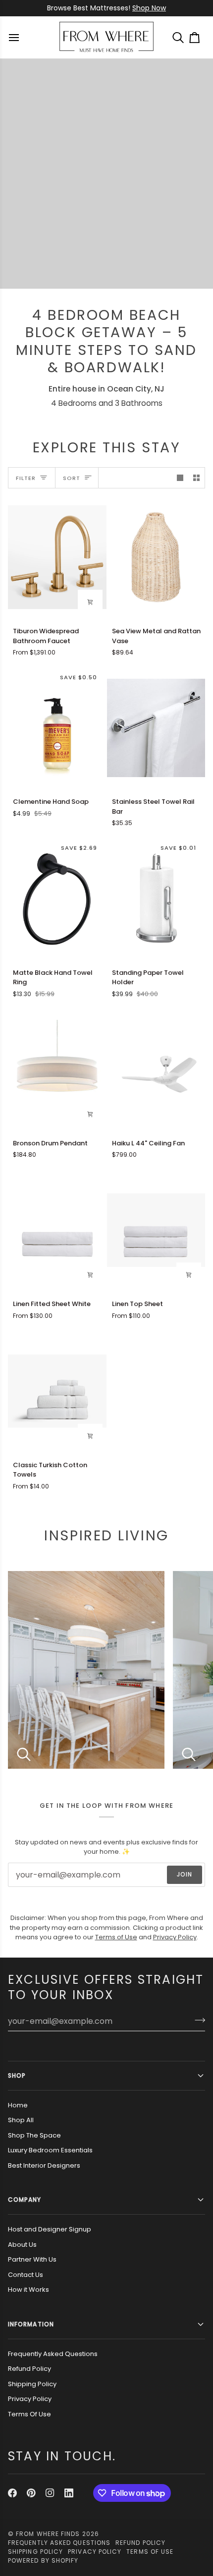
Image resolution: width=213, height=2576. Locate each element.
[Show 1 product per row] (180, 478)
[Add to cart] (90, 1114)
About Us (22, 2245)
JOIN (132, 8)
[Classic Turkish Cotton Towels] (57, 1391)
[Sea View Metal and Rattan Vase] (156, 557)
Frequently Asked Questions (53, 2354)
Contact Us (26, 2275)
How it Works (28, 2290)
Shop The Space (34, 2135)
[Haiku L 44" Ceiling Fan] (156, 1069)
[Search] (181, 37)
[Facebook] (12, 2493)
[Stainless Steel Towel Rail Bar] (156, 728)
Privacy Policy (175, 1937)
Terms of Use (116, 1937)
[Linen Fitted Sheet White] (57, 1230)
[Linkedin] (69, 2493)
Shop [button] (17, 2075)
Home (18, 2105)
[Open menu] (15, 37)
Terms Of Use (29, 2414)
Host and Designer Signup (50, 2229)
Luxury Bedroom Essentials (50, 2150)
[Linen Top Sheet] (156, 1230)
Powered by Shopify (43, 2560)
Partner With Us (32, 2259)
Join (185, 1874)
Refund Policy (29, 2369)
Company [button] (25, 2200)
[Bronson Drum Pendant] (57, 1069)
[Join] (197, 2020)
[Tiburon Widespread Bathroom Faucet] (57, 557)
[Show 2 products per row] (196, 478)
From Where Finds (48, 2534)
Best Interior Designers (44, 2165)
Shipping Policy (32, 2384)
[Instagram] (50, 2493)
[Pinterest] (31, 2493)
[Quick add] (90, 602)
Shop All (21, 2120)
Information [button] (31, 2324)
